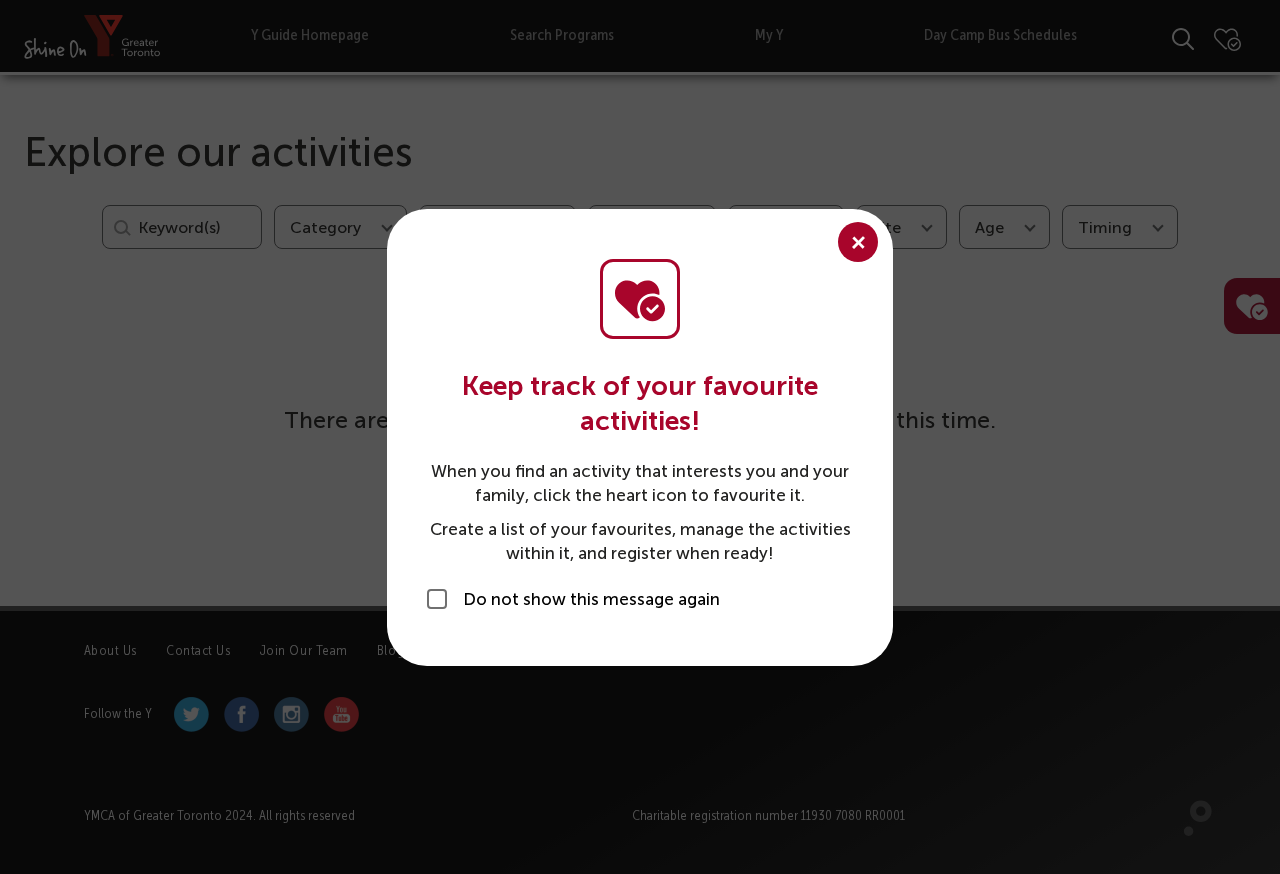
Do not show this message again (591, 599)
